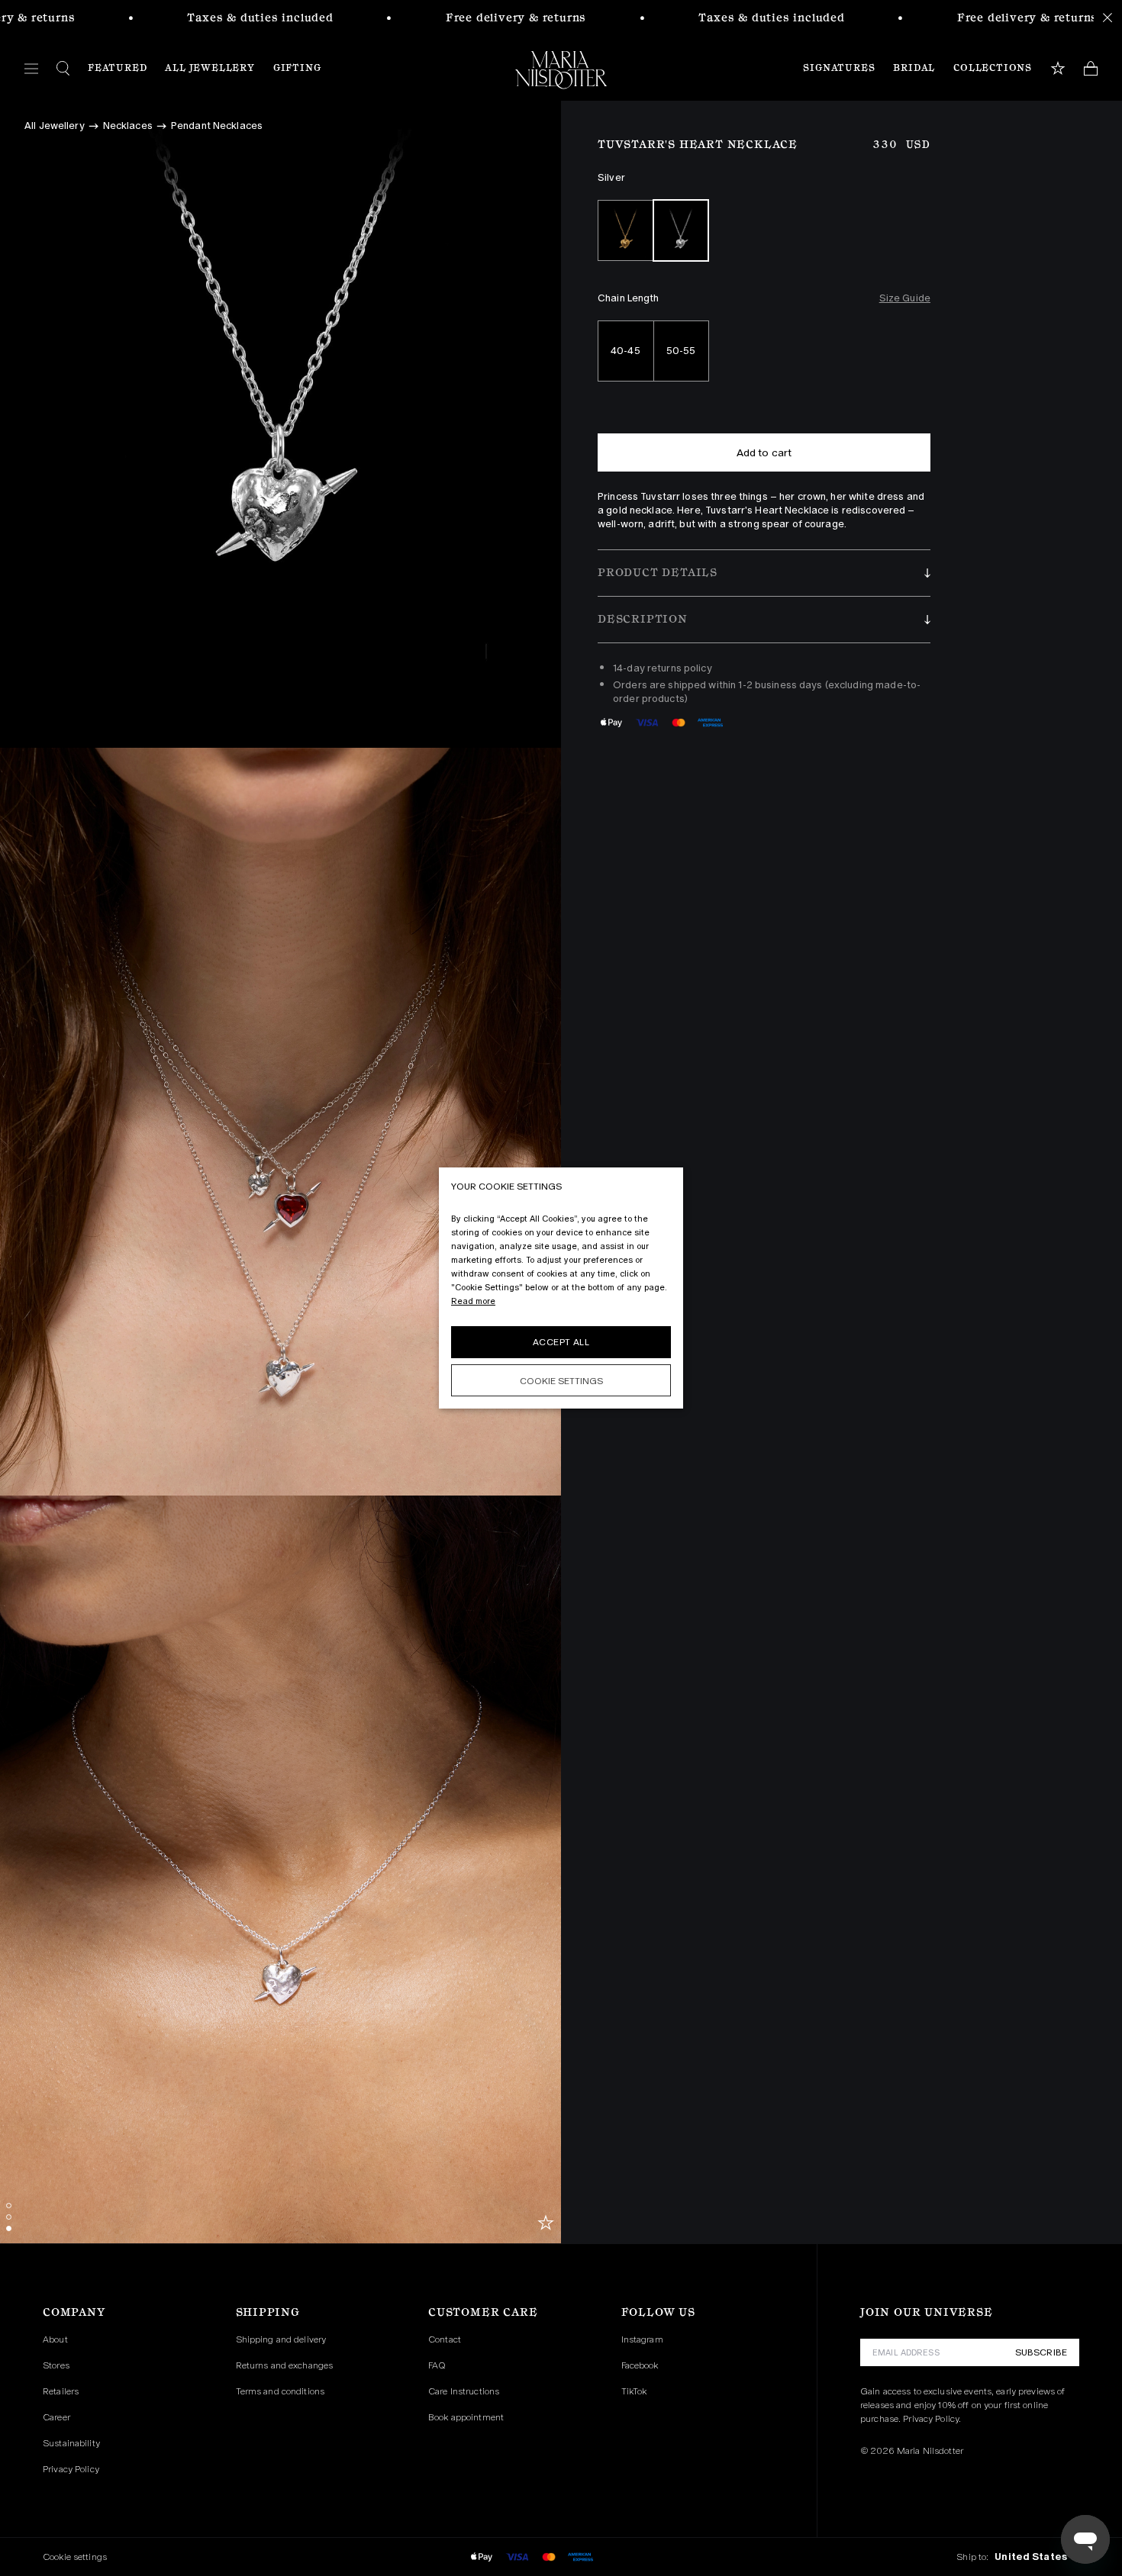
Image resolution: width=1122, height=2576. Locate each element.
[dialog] (561, 1288)
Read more (473, 1301)
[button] (764, 573)
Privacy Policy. (932, 2419)
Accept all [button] (561, 1342)
